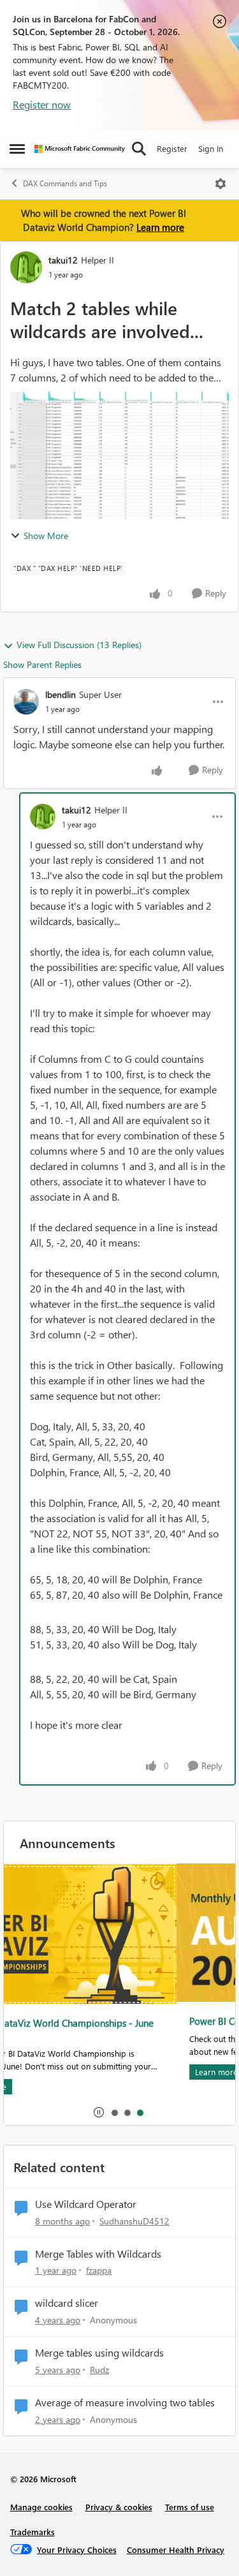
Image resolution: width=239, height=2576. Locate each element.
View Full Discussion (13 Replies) (79, 645)
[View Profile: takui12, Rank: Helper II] (26, 267)
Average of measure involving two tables (125, 2402)
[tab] (114, 2112)
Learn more (160, 227)
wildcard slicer (67, 2303)
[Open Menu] (221, 184)
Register (172, 148)
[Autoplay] (99, 2112)
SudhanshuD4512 (134, 2221)
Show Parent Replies (42, 664)
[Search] (139, 149)
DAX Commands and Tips (65, 183)
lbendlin (61, 694)
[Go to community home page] (80, 149)
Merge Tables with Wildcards (98, 2254)
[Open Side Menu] (17, 149)
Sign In (211, 148)
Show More (46, 536)
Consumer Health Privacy (176, 2550)
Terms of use (190, 2507)
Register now (42, 104)
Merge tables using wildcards (99, 2353)
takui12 (63, 260)
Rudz (99, 2370)
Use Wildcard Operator (86, 2204)
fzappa (99, 2270)
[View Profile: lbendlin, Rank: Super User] (26, 702)
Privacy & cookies (119, 2507)
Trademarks (33, 2532)
